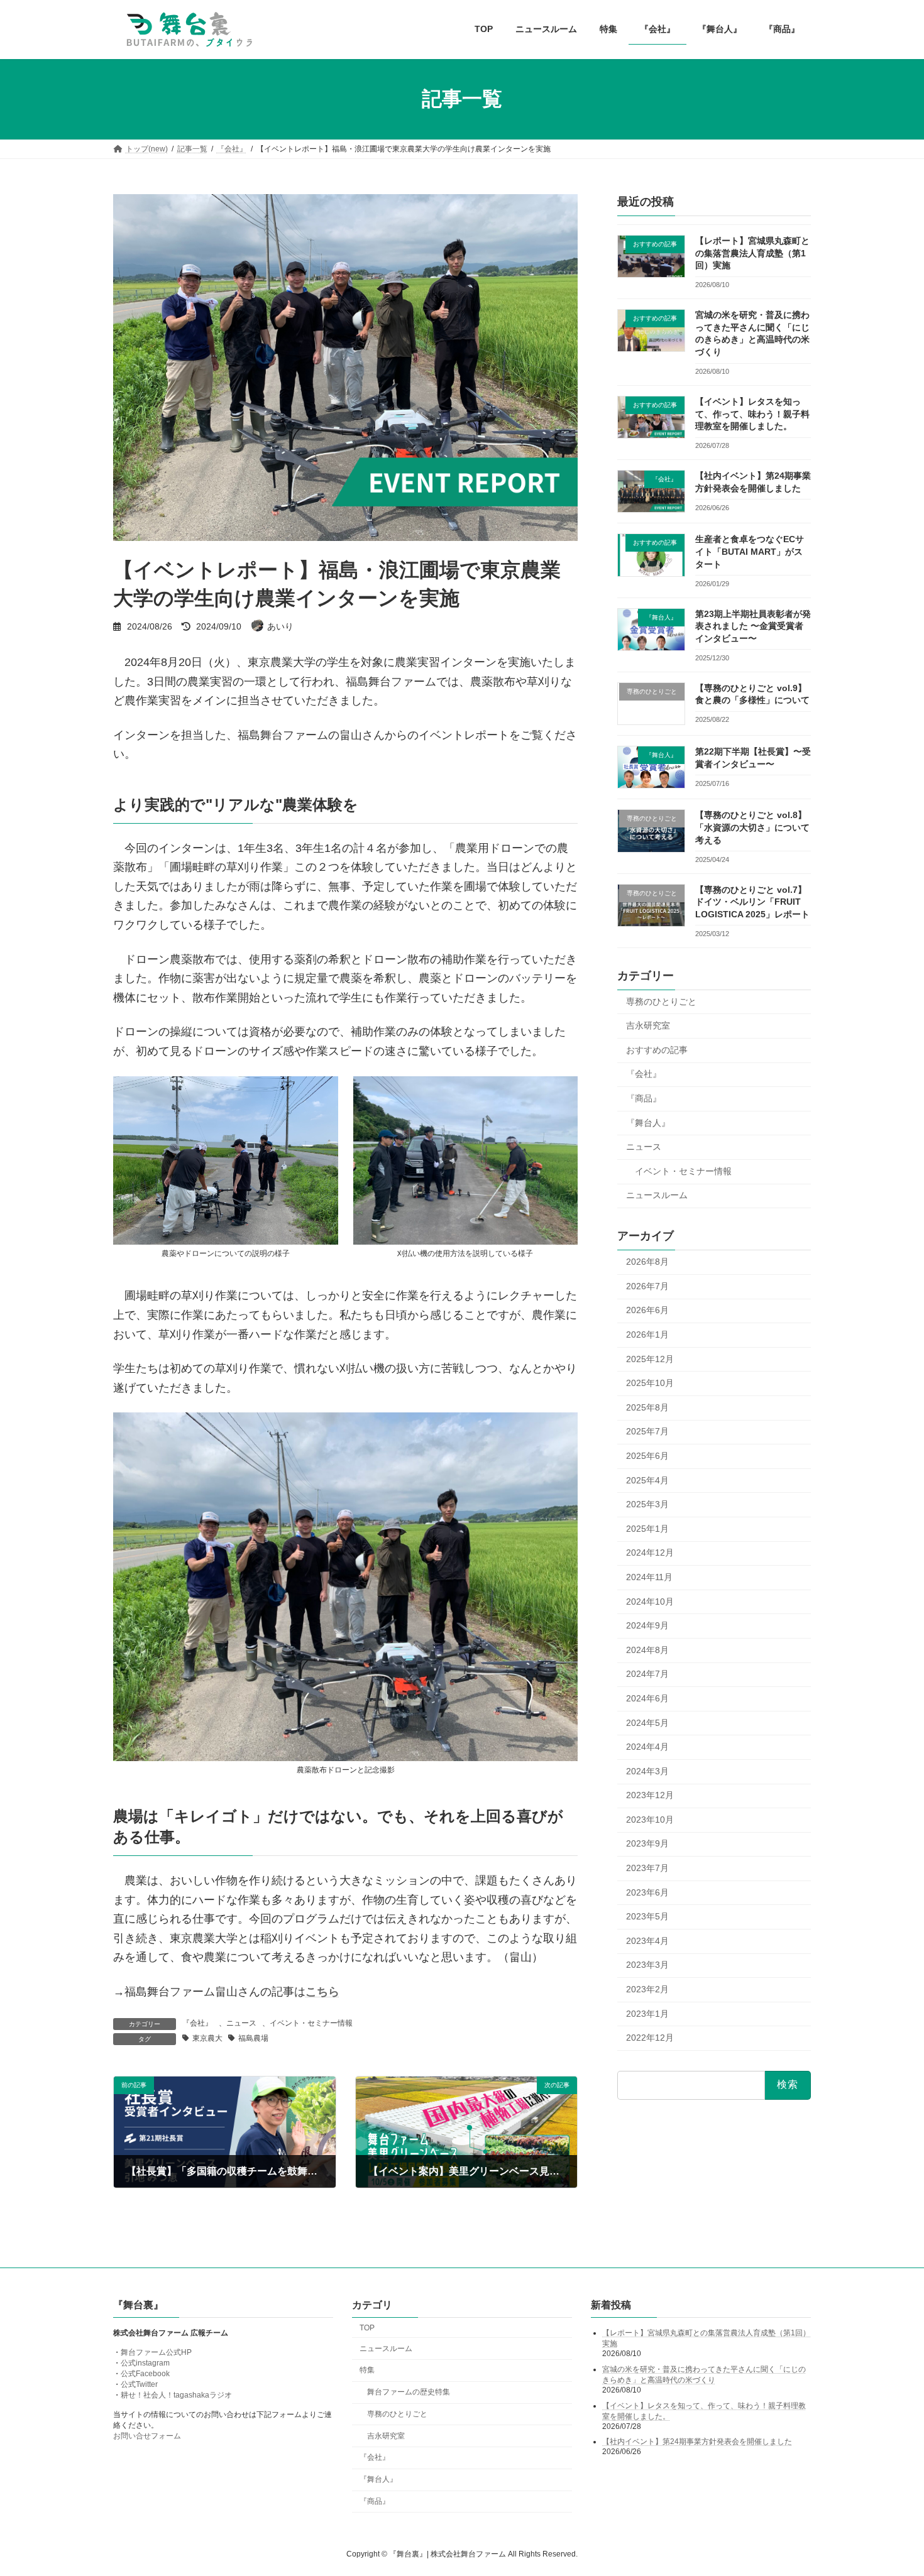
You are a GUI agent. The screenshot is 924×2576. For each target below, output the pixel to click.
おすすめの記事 (657, 1049)
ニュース (241, 2023)
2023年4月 (647, 1940)
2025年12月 (650, 1358)
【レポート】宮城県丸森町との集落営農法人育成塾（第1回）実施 (752, 253)
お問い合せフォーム (147, 2437)
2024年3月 (647, 1771)
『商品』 (644, 1098)
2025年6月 (647, 1456)
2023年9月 (647, 1843)
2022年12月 (650, 2038)
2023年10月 (650, 1819)
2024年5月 (647, 1722)
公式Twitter (139, 2385)
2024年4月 (647, 1747)
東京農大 (207, 2038)
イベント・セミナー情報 (311, 2023)
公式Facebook (145, 2374)
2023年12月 (650, 1795)
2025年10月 (650, 1383)
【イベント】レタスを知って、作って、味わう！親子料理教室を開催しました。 (752, 414)
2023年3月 (647, 1965)
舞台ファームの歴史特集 (409, 2392)
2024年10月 (650, 1601)
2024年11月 (649, 1577)
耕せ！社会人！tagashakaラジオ (176, 2396)
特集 (367, 2371)
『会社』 (197, 2023)
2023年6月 (647, 1892)
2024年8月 (647, 1649)
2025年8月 (647, 1407)
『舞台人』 (648, 1122)
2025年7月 (647, 1431)
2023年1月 (647, 2013)
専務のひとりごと (661, 1001)
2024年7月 (647, 1674)
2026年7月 (647, 1285)
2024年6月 (647, 1698)
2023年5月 (647, 1916)
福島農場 (253, 2038)
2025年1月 (647, 1528)
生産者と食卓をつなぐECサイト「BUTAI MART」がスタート (750, 551)
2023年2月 (647, 1989)
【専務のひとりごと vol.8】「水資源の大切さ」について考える (752, 827)
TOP (367, 2328)
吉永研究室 (648, 1025)
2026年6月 (647, 1310)
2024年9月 (647, 1625)
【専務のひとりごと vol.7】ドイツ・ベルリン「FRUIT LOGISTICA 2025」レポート (752, 901)
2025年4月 (647, 1480)
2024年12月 (650, 1553)
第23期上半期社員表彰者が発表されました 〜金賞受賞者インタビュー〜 (753, 625)
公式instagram (145, 2364)
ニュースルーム (657, 1195)
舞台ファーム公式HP (156, 2353)
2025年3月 (647, 1504)
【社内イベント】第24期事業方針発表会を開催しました (697, 2442)
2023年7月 (647, 1868)
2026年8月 (647, 1262)
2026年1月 (647, 1334)
